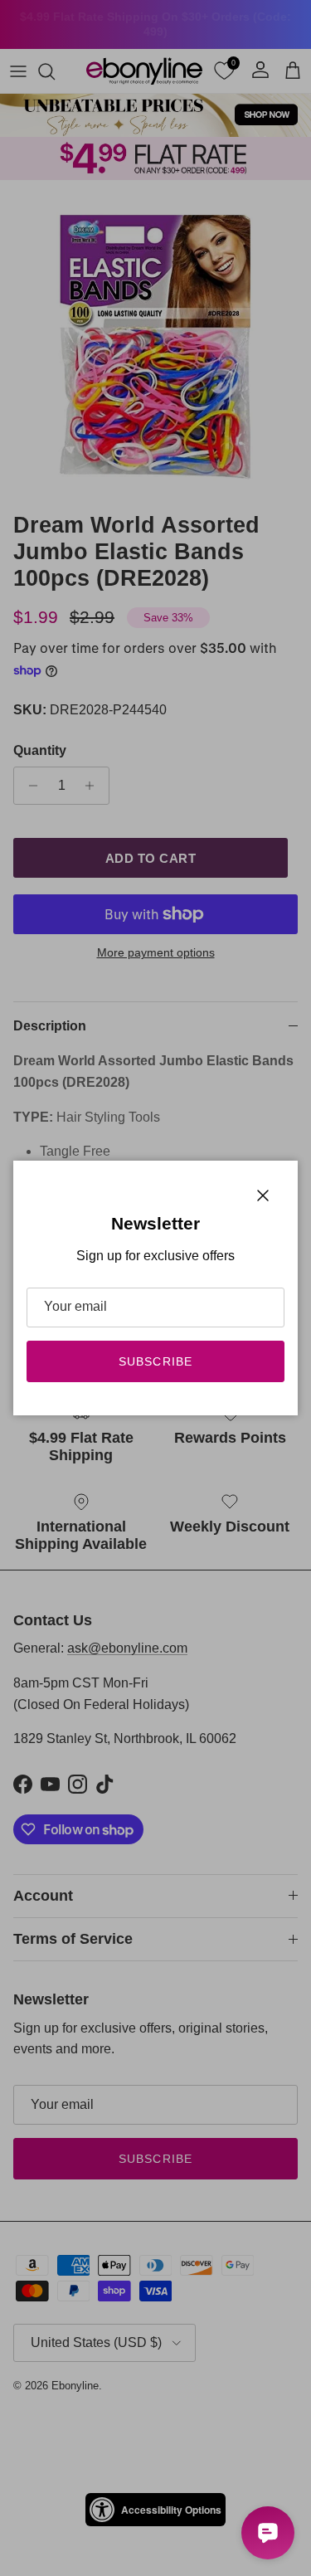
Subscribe (155, 1361)
